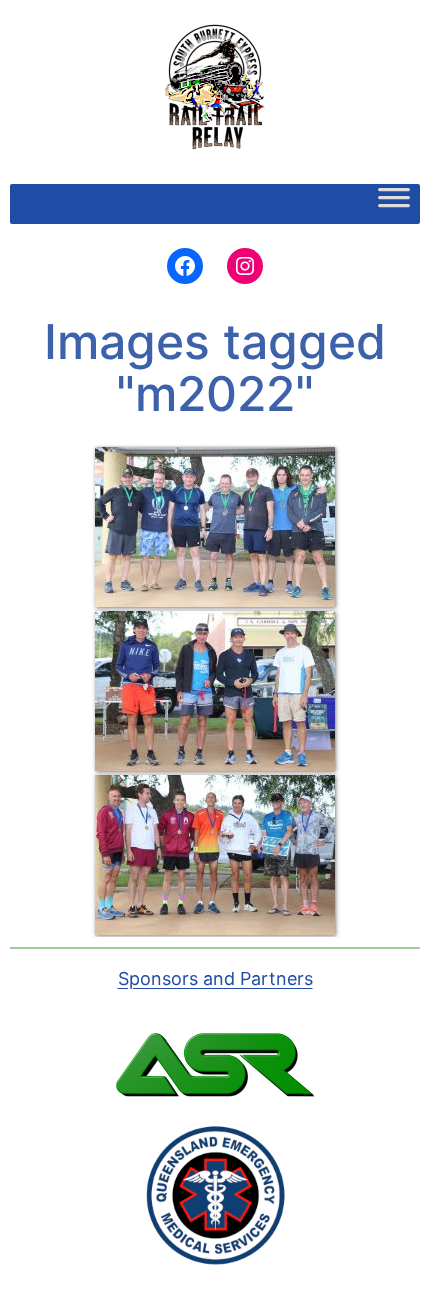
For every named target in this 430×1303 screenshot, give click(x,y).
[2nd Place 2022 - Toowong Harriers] (215, 691)
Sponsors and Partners (215, 978)
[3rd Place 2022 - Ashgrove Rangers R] (215, 527)
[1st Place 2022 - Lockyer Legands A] (215, 855)
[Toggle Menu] (394, 204)
